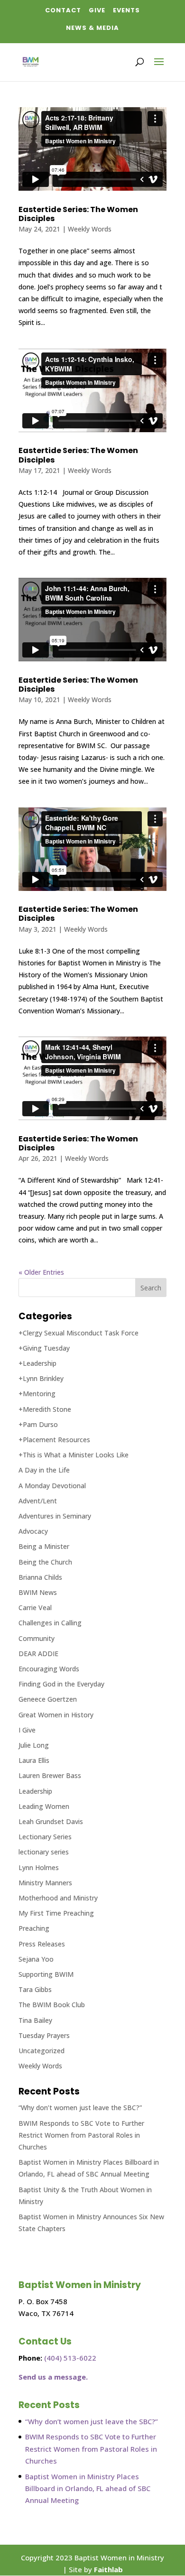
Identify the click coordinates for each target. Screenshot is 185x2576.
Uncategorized (42, 2051)
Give (97, 10)
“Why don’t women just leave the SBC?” (80, 2108)
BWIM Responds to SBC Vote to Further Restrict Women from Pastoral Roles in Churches (81, 2135)
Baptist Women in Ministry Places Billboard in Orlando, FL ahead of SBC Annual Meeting (88, 2488)
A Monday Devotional (52, 1486)
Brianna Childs (40, 1577)
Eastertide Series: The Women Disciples (78, 214)
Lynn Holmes (39, 1867)
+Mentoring (37, 1394)
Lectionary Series (45, 1837)
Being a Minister (44, 1546)
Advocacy (33, 1531)
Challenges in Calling (50, 1623)
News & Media (92, 28)
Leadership (35, 1791)
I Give (27, 1730)
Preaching (34, 1928)
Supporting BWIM (46, 1974)
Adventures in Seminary (55, 1516)
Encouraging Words (49, 1669)
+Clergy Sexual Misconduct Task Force (79, 1333)
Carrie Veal (35, 1608)
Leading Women (44, 1806)
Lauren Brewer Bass (50, 1775)
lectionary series (44, 1852)
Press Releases (42, 1944)
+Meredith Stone (45, 1409)
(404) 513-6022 (70, 2358)
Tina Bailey (35, 2020)
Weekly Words (90, 229)
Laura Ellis (34, 1760)
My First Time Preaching (56, 1913)
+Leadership (37, 1363)
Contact (63, 10)
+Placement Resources (54, 1440)
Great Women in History (56, 1715)
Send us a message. (53, 2377)
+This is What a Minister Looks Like (74, 1455)
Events (126, 10)
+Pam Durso (38, 1424)
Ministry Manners (45, 1883)
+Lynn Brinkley (41, 1378)
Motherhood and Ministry (58, 1898)
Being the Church (45, 1562)
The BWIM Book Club (52, 2005)
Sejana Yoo (36, 1959)
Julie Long (34, 1745)
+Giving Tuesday (44, 1348)
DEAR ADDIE (38, 1654)
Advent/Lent (38, 1501)
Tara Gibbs (35, 1989)
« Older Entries (41, 1272)
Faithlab (108, 2569)
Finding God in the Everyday (61, 1684)
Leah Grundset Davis (51, 1821)
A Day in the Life (44, 1470)
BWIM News (38, 1592)
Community (37, 1638)
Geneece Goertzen (48, 1699)
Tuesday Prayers (44, 2035)
